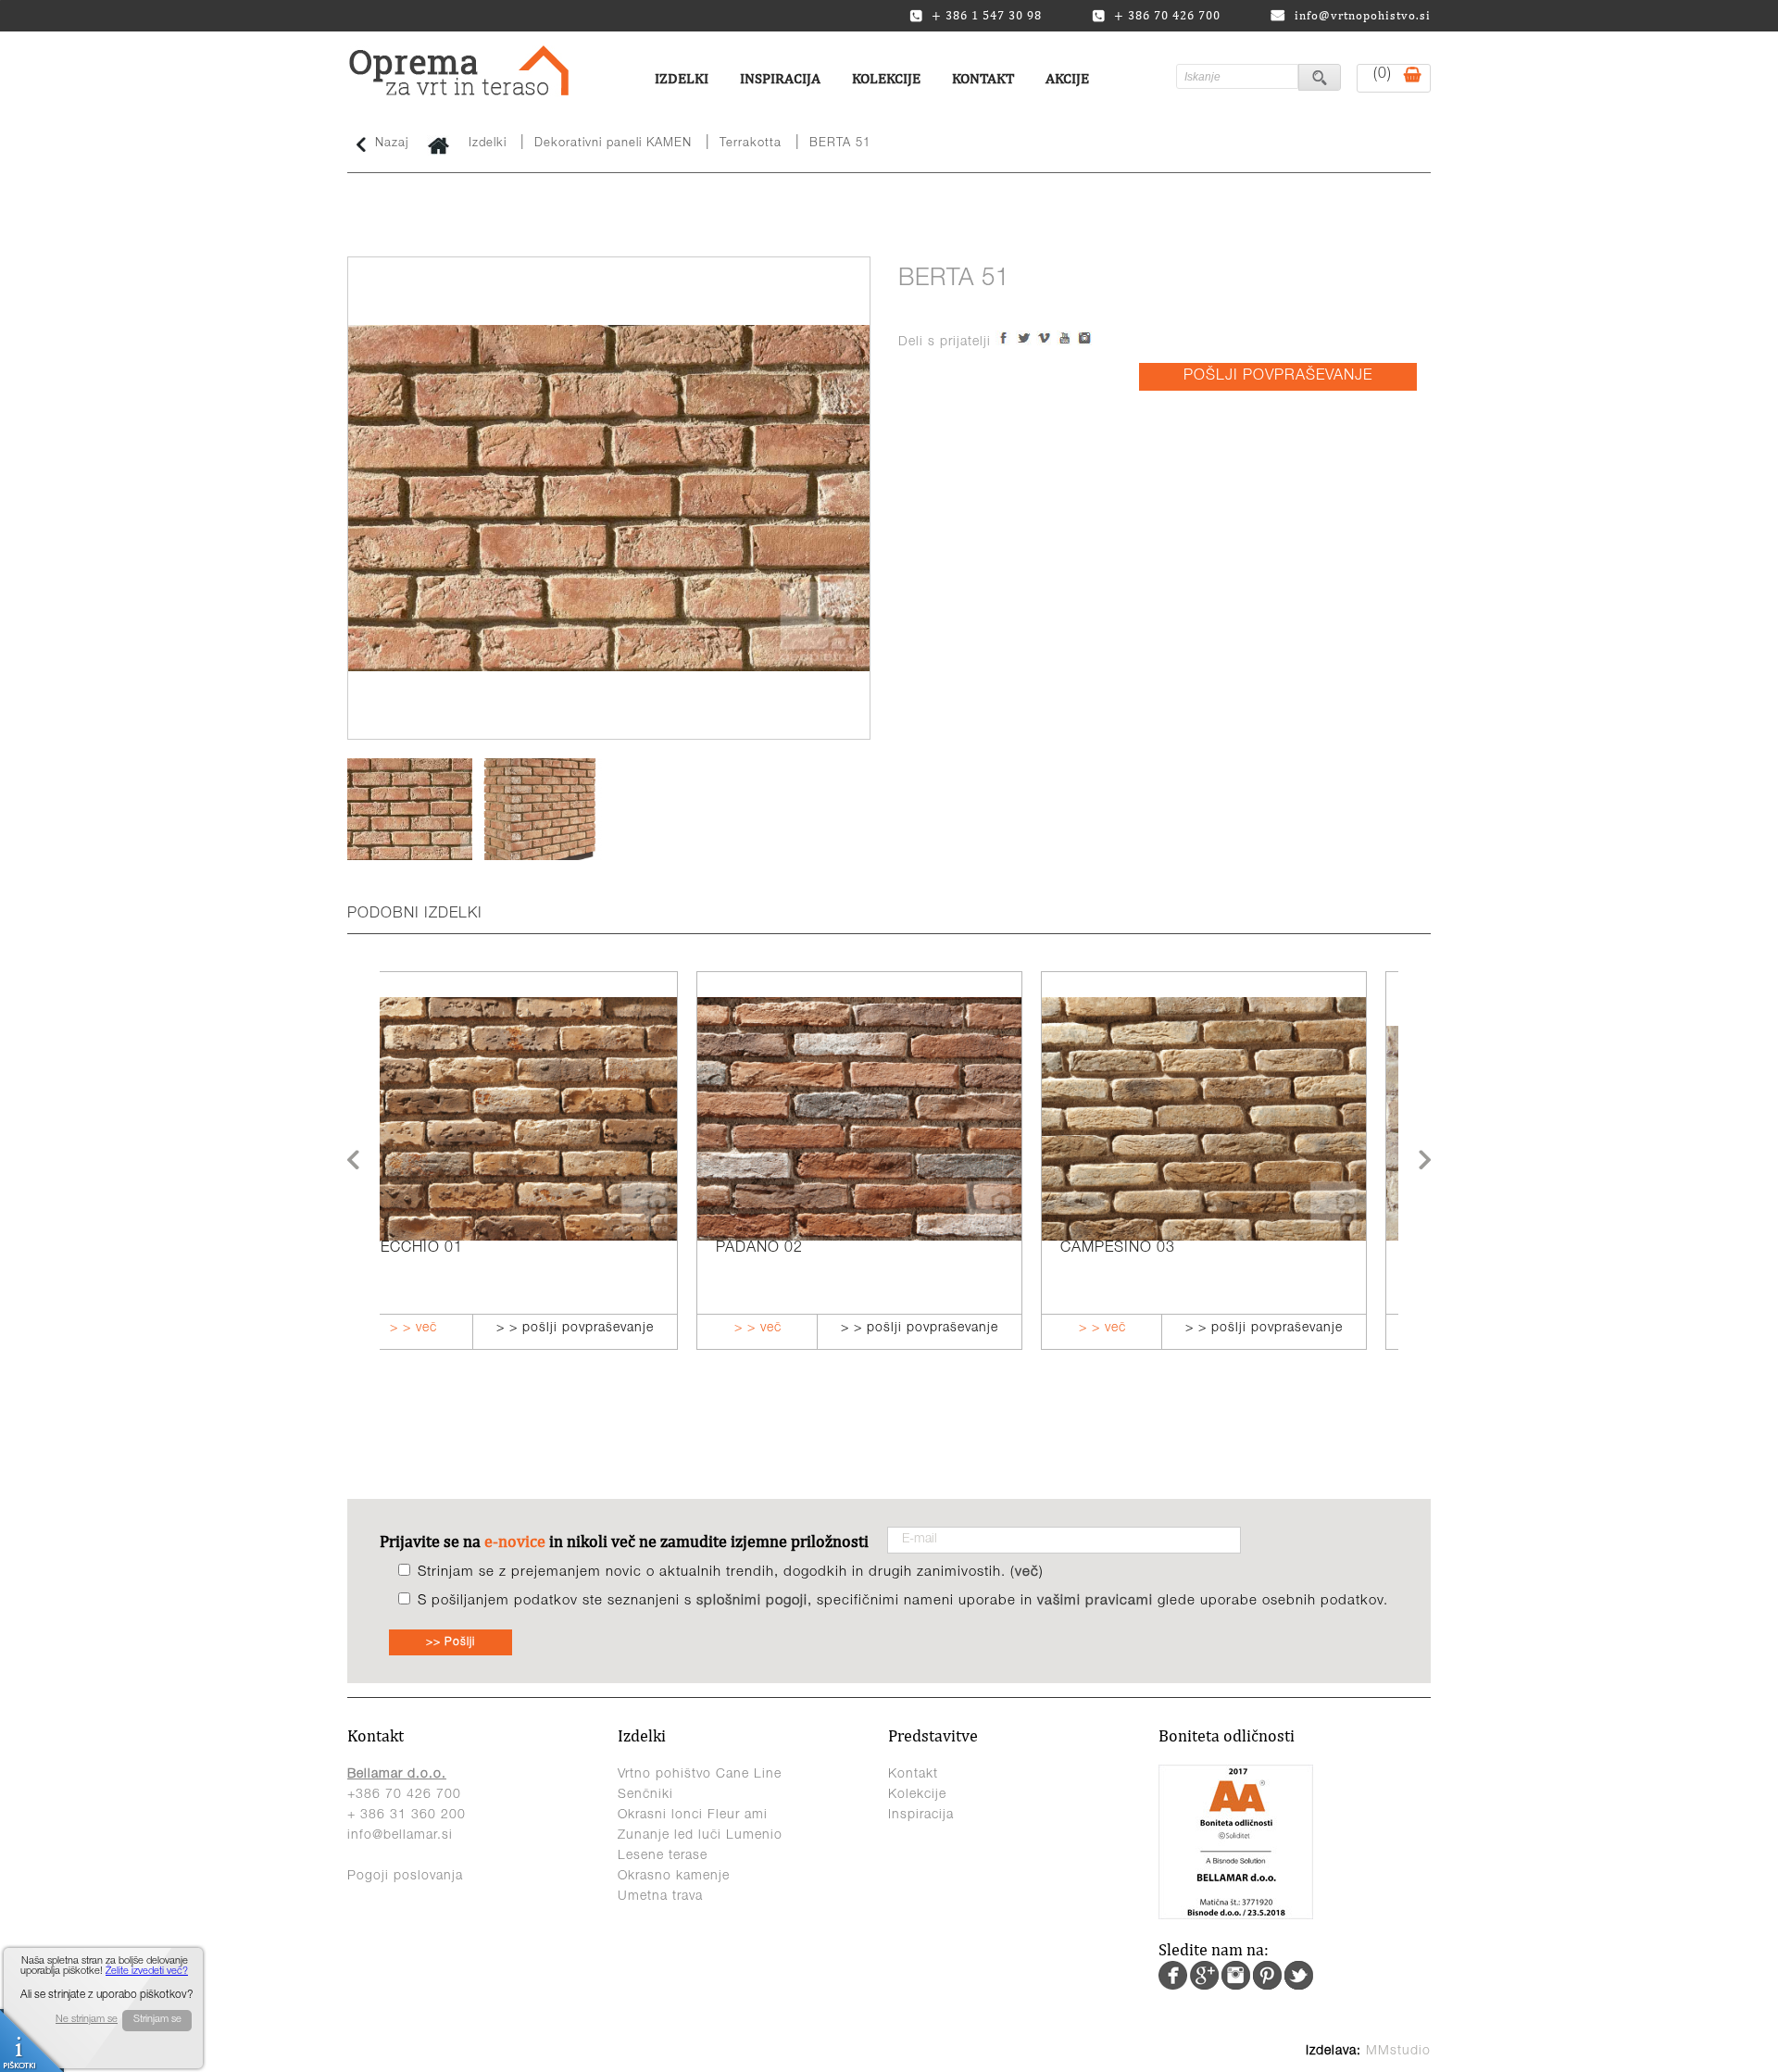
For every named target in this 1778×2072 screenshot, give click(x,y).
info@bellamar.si (400, 1836)
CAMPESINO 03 (801, 1249)
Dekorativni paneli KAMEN (613, 144)
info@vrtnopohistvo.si (1363, 15)
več (1027, 1573)
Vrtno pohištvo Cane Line (700, 1775)
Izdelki (682, 78)
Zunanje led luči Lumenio (700, 1836)
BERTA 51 (840, 144)
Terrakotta (751, 144)
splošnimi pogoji (752, 1601)
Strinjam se (157, 2020)
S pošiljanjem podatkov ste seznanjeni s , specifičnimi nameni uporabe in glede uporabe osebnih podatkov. (903, 1601)
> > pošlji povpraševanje (603, 1329)
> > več (441, 1329)
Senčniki (645, 1795)
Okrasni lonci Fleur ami (693, 1816)
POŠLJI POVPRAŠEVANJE (1278, 377)
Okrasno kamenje (674, 1877)
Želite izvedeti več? (147, 1972)
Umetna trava (660, 1897)
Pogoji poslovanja (405, 1877)
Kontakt (983, 78)
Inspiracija (780, 78)
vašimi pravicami (1095, 1601)
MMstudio (1398, 2052)
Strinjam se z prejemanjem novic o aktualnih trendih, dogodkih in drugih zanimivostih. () (731, 1573)
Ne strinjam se (87, 2020)
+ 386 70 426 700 (1167, 16)
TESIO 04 (1122, 1249)
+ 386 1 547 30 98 (987, 16)
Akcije (1067, 78)
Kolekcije (886, 78)
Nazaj (392, 144)
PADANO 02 (443, 1249)
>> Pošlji (451, 1642)
